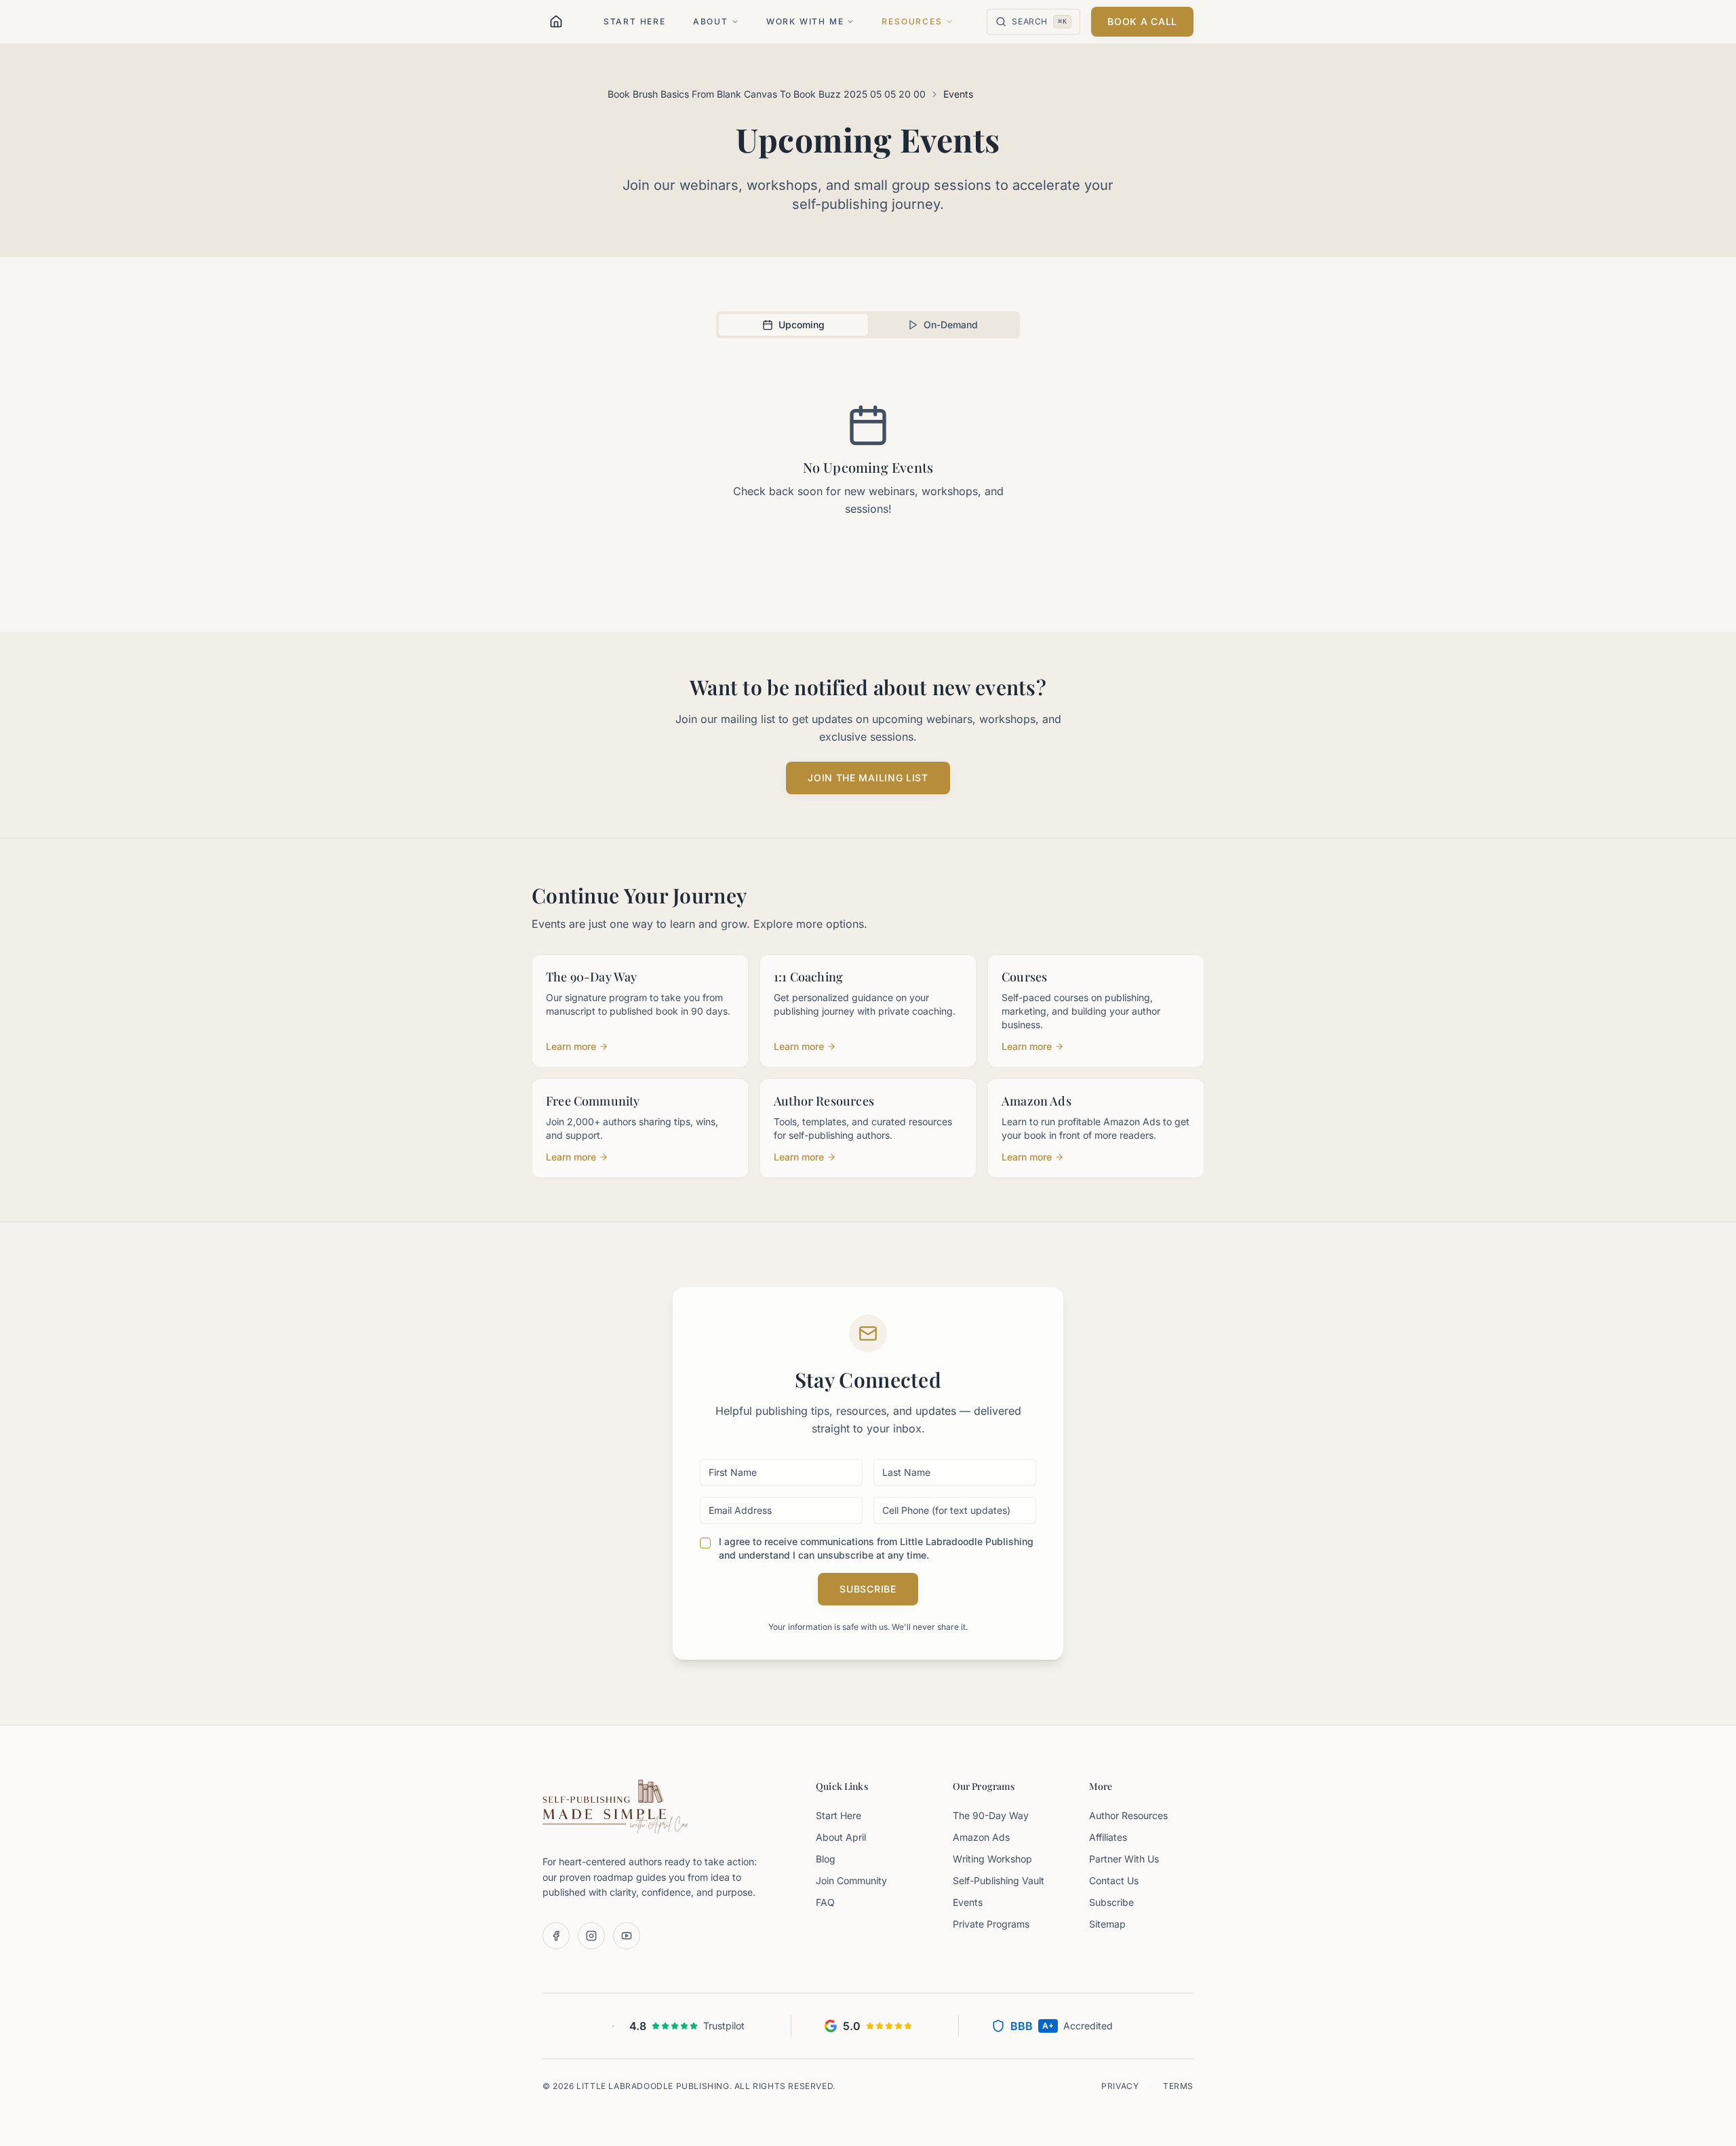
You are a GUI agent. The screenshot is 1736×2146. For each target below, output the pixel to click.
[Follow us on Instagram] (591, 1936)
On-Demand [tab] (951, 325)
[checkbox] (705, 1543)
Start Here (635, 21)
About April (841, 1837)
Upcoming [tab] (802, 325)
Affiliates (1108, 1837)
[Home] (556, 22)
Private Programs (991, 1924)
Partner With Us (1124, 1859)
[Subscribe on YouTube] (627, 1936)
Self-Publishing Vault (999, 1880)
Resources (912, 21)
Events (968, 1902)
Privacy (1120, 2086)
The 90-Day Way (991, 1815)
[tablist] (868, 325)
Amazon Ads (981, 1837)
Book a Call (1142, 21)
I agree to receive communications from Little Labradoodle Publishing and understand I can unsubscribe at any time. (876, 1548)
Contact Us (1114, 1880)
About (711, 21)
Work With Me (805, 21)
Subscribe (868, 1589)
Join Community (851, 1880)
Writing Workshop (992, 1859)
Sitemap (1107, 1924)
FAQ (825, 1902)
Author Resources (1128, 1815)
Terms (1178, 2086)
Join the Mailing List (868, 778)
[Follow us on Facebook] (556, 1936)
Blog (826, 1859)
